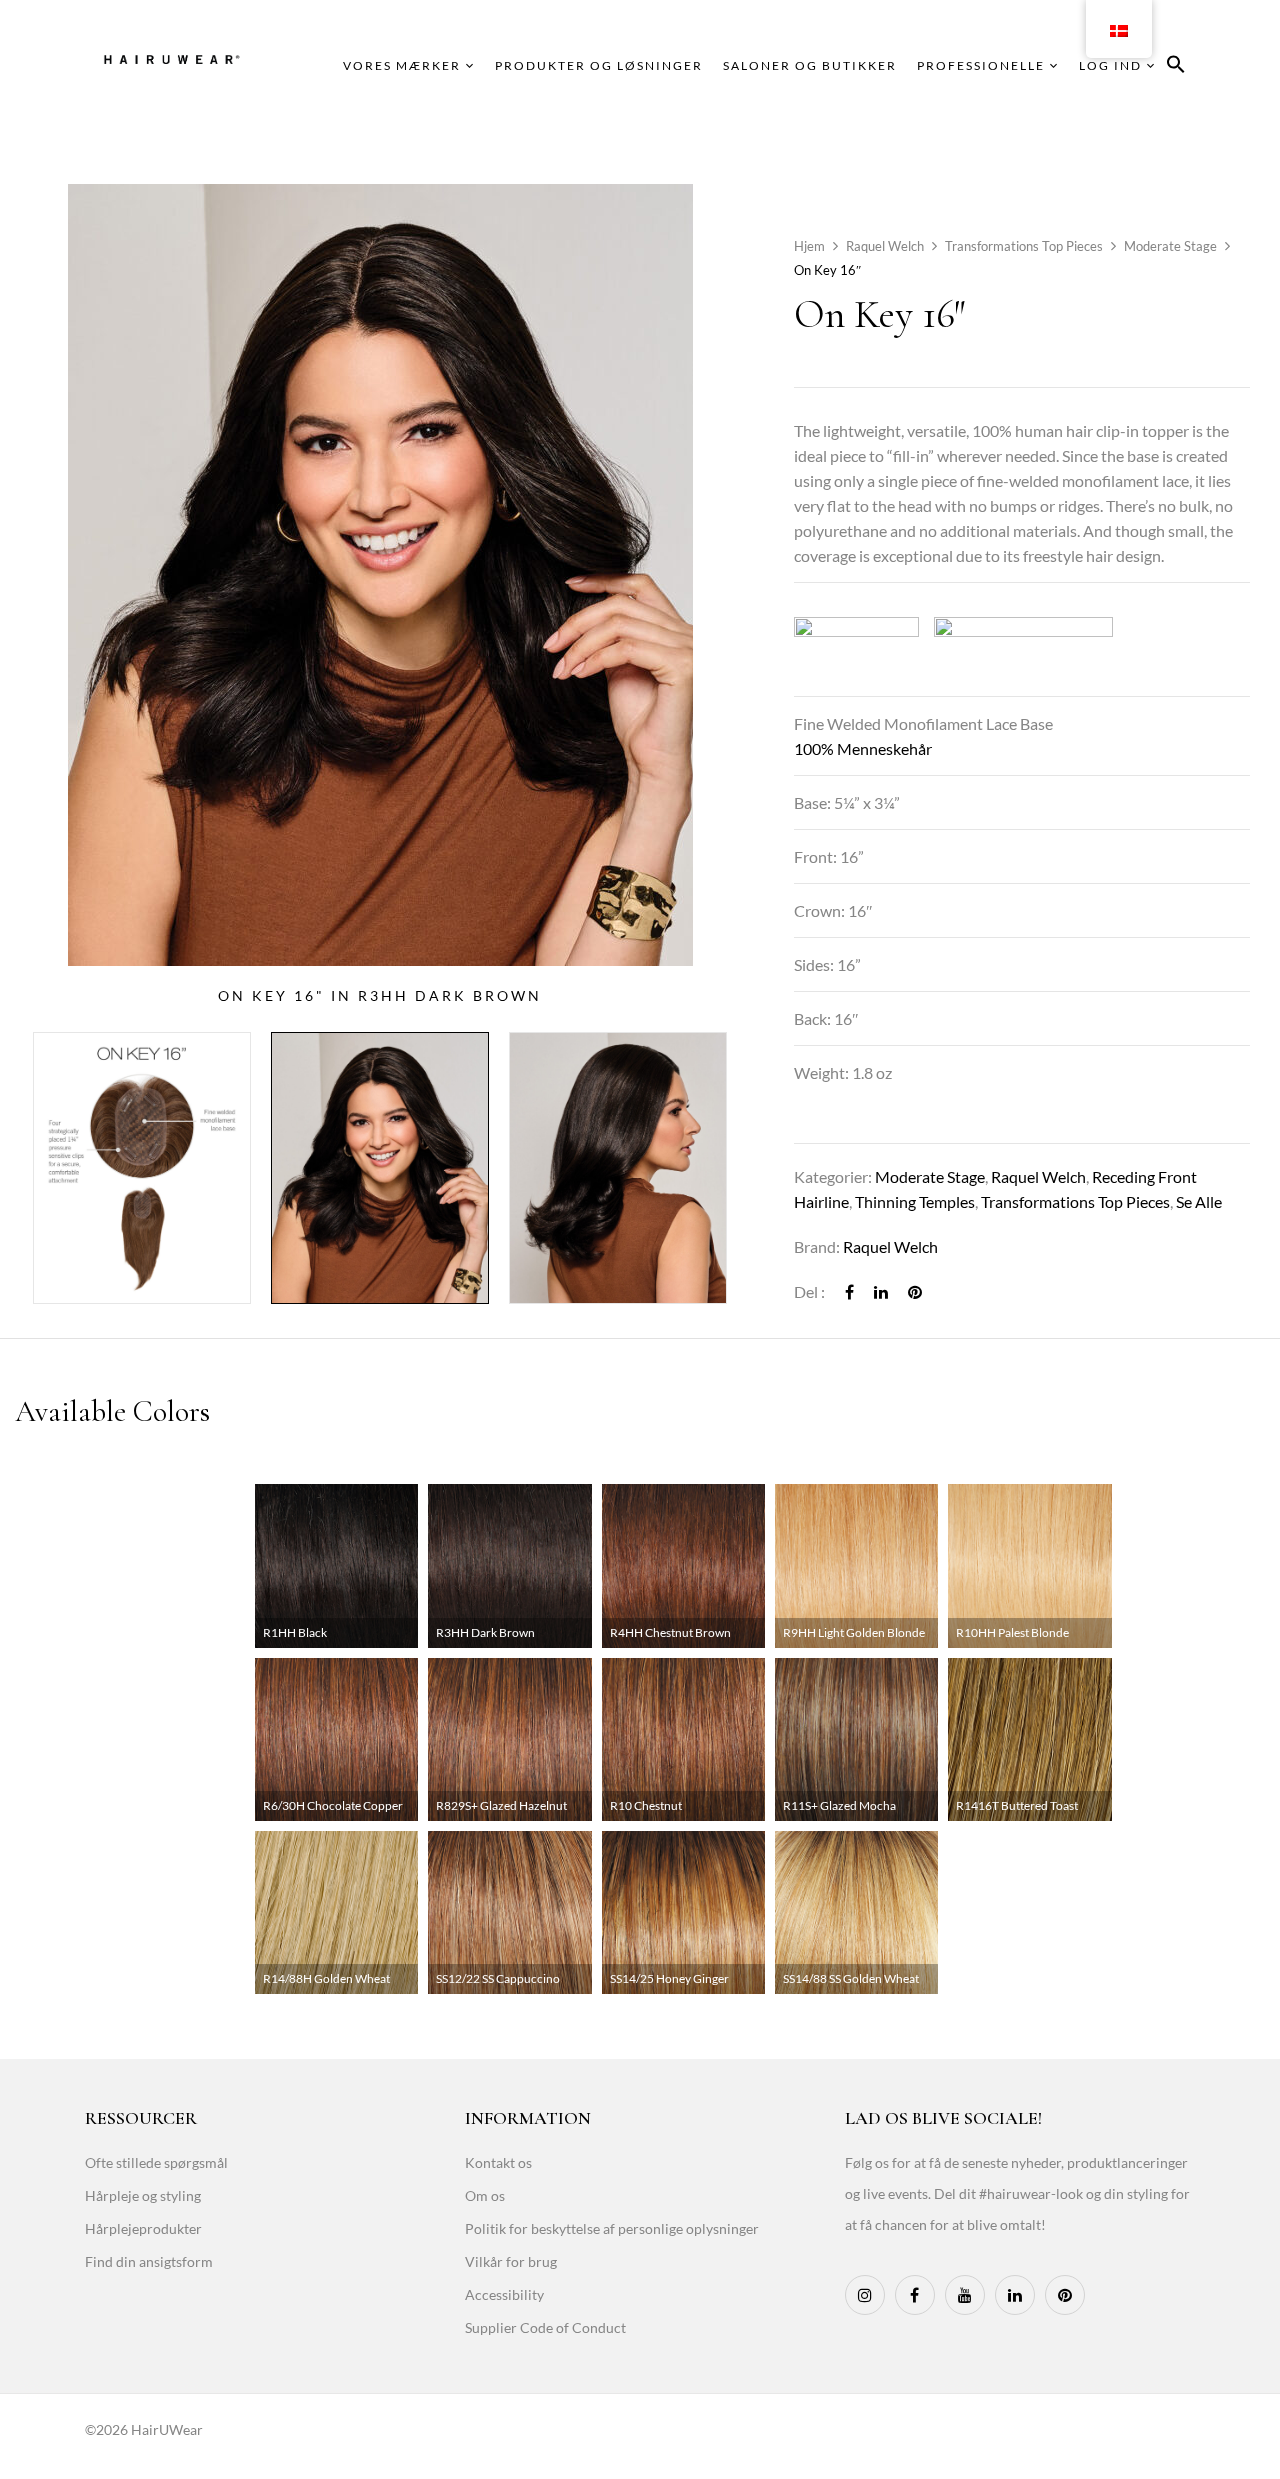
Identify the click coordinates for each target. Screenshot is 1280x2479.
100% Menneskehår (863, 748)
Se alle (1199, 1201)
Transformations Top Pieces (1024, 246)
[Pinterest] (915, 1291)
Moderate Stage (1170, 246)
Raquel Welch (885, 246)
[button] (1176, 67)
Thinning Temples (915, 1201)
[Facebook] (849, 1291)
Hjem (809, 246)
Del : (809, 1291)
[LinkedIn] (881, 1291)
